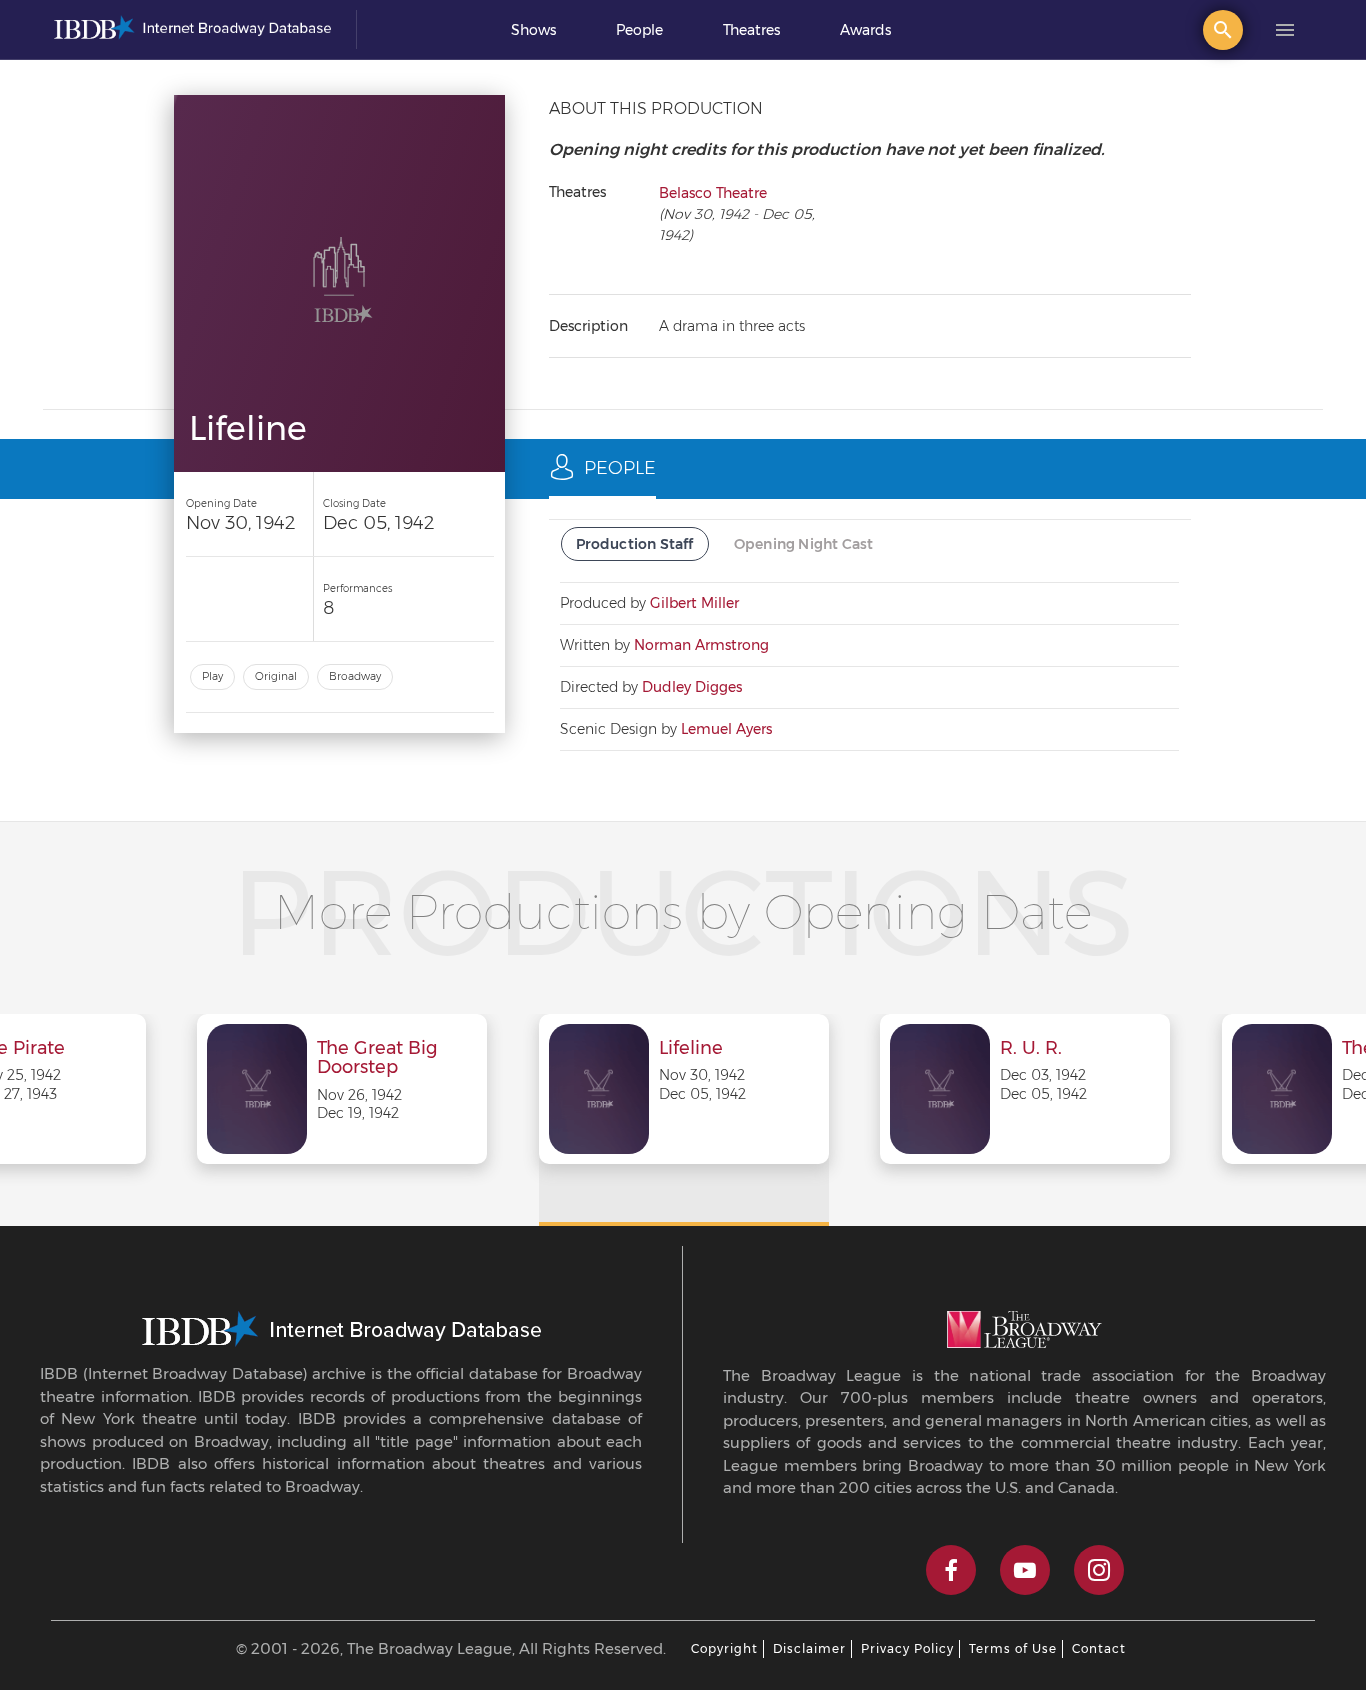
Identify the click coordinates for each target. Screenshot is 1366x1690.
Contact (1099, 1648)
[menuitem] (533, 30)
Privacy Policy (907, 1648)
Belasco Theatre (713, 193)
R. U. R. (1031, 1049)
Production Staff (635, 544)
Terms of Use (1013, 1648)
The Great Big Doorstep (377, 1059)
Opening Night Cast (804, 544)
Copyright (724, 1648)
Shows (533, 30)
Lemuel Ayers (726, 729)
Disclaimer (809, 1648)
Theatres (751, 30)
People (639, 30)
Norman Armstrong (701, 645)
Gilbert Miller (694, 603)
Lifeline (691, 1049)
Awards (865, 30)
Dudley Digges (692, 687)
